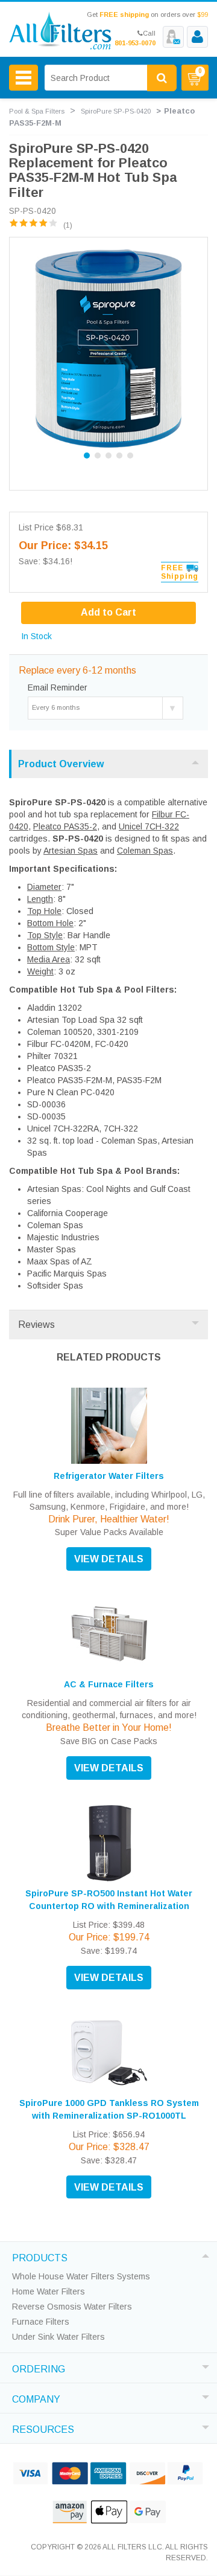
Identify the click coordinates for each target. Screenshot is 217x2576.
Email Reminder (58, 687)
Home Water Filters (49, 2291)
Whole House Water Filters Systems (81, 2276)
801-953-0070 (135, 43)
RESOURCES (43, 2428)
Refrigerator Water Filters (109, 1476)
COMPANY (36, 2398)
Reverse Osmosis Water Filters (72, 2307)
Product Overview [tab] (61, 764)
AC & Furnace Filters (109, 1684)
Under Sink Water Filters (58, 2337)
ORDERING (39, 2368)
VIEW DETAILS (109, 1559)
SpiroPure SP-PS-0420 (116, 111)
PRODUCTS (40, 2256)
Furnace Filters (41, 2322)
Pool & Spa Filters (37, 111)
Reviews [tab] (36, 1325)
